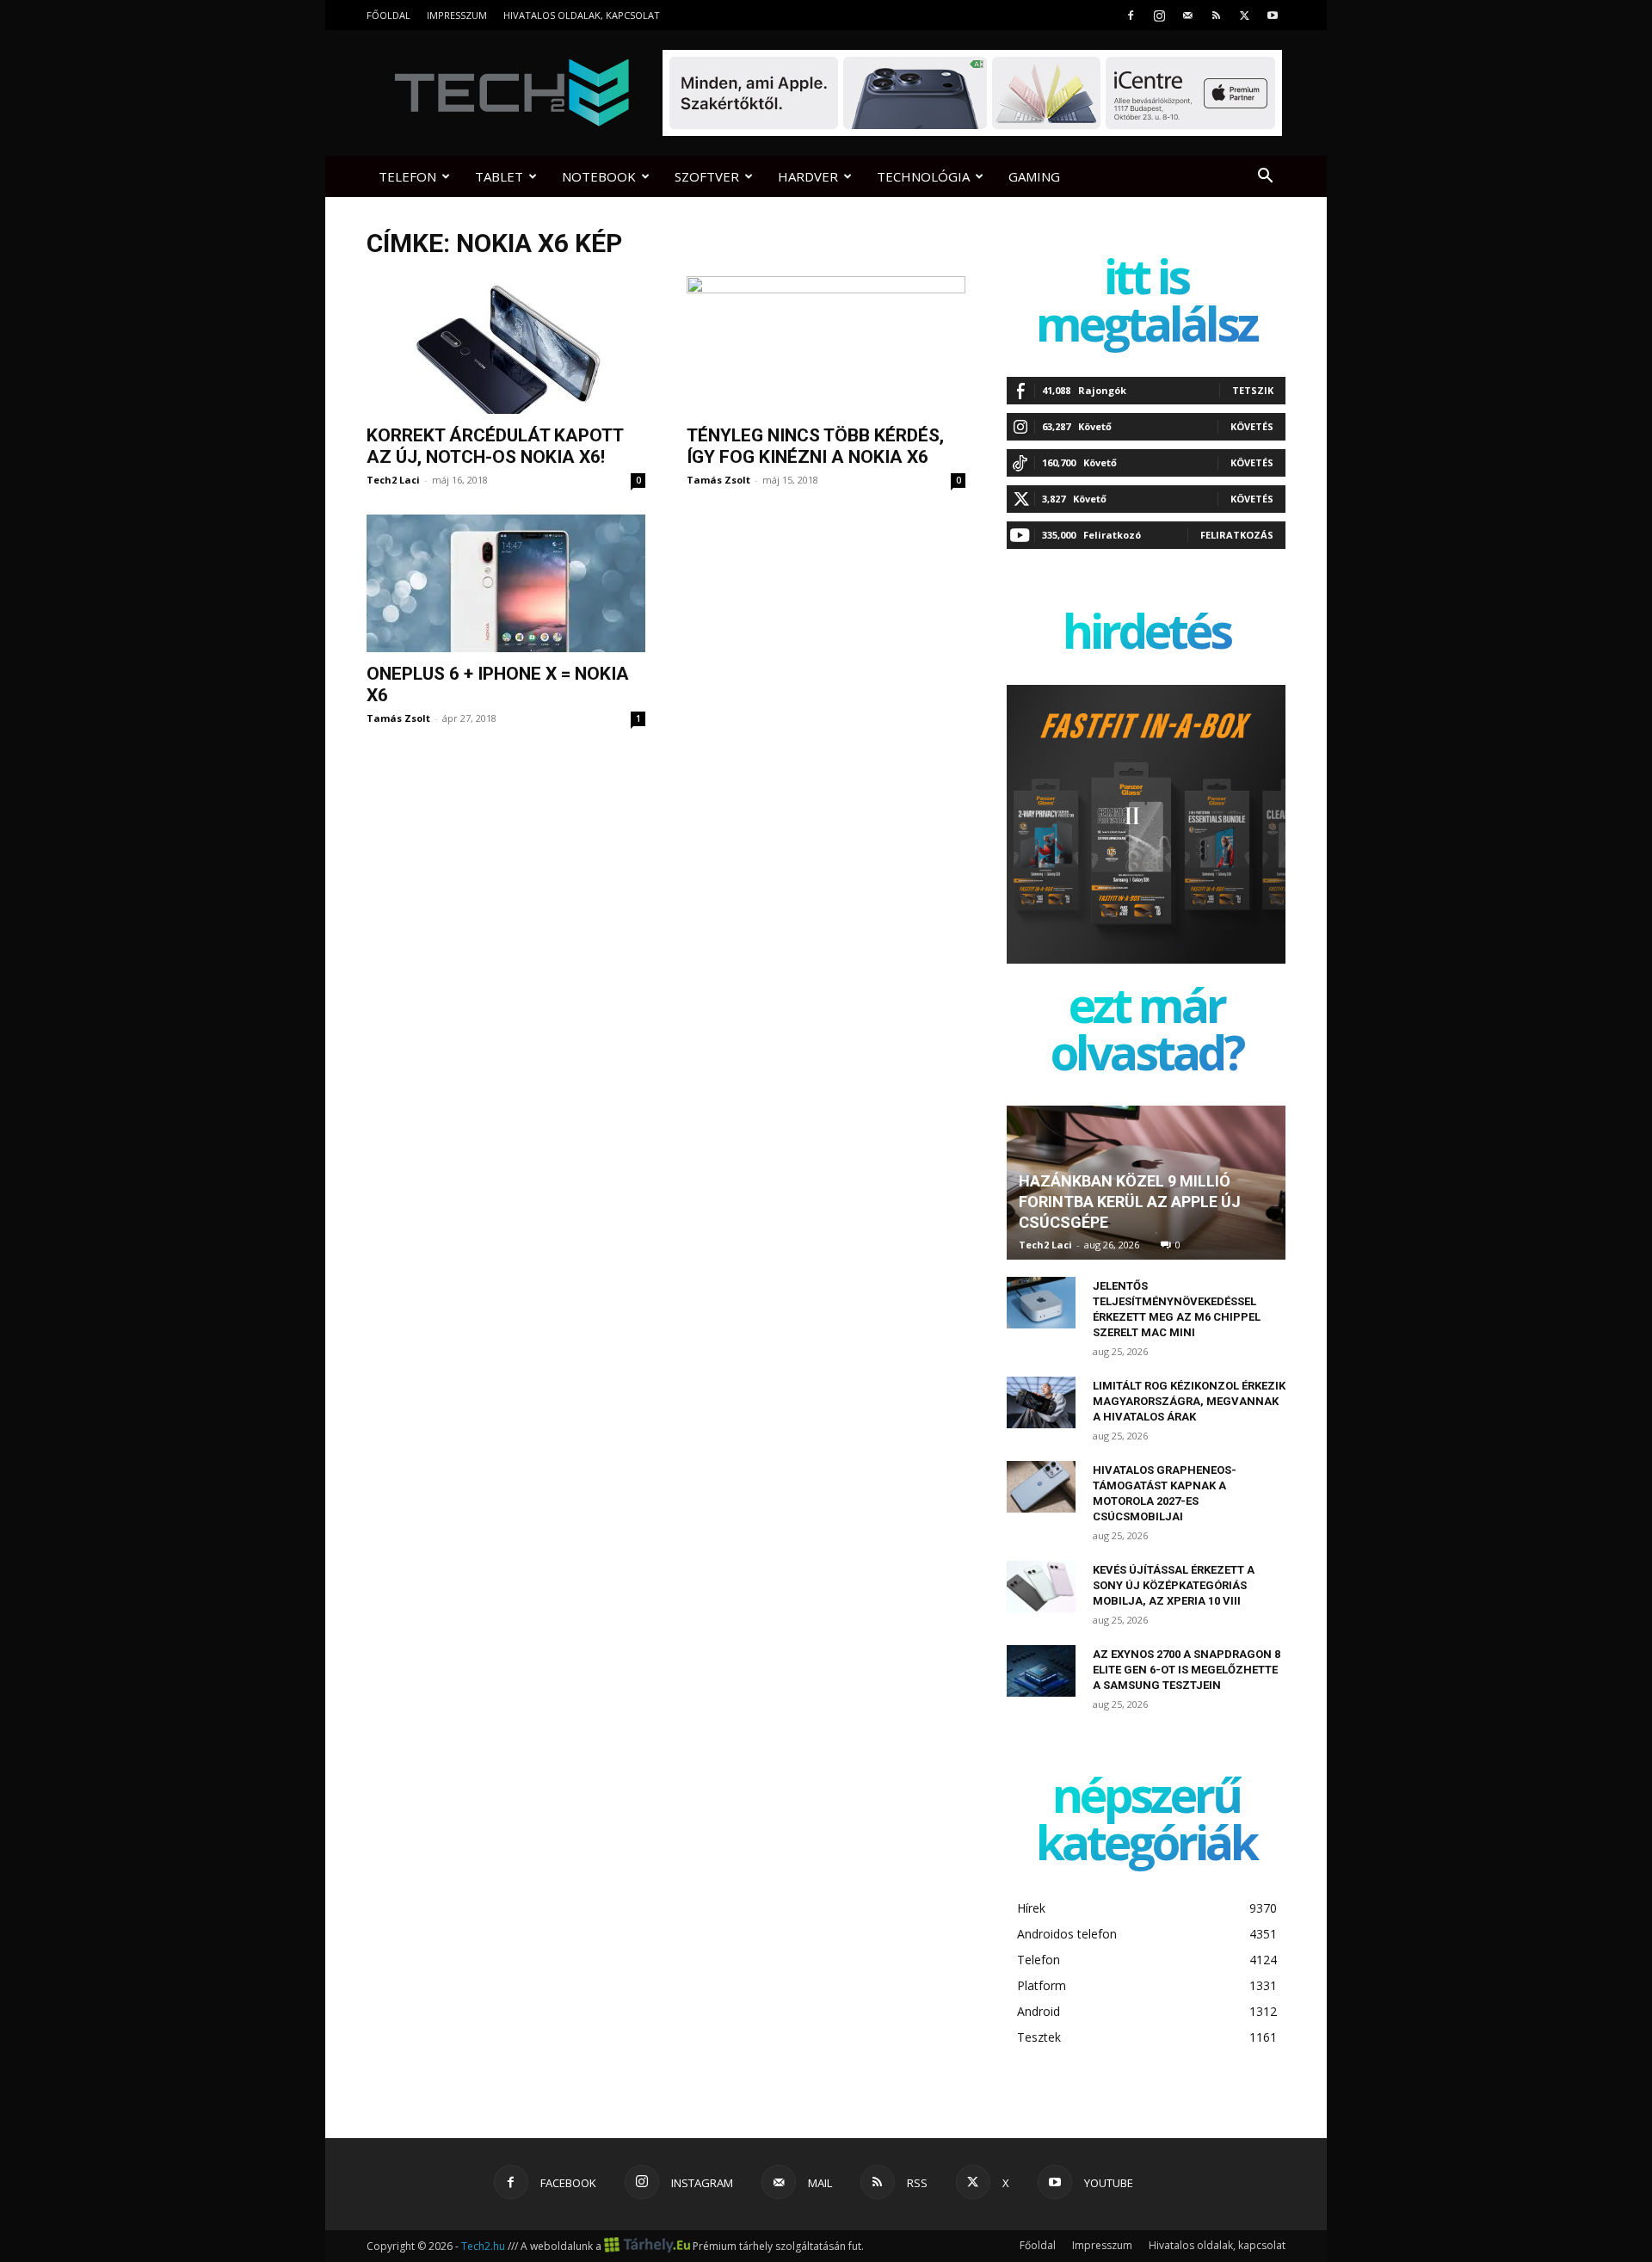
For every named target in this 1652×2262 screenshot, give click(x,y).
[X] (1244, 15)
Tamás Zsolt (718, 480)
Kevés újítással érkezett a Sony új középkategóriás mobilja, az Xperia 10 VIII (1174, 1585)
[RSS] (1216, 15)
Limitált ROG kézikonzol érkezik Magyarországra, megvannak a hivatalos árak (1189, 1401)
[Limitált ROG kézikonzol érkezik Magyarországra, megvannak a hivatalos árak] (1041, 1402)
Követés (1252, 426)
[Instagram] (1159, 15)
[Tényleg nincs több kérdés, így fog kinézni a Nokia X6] (826, 345)
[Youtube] (1273, 15)
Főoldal (388, 15)
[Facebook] (1131, 15)
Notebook (599, 176)
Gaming (1034, 176)
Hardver (808, 176)
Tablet (499, 176)
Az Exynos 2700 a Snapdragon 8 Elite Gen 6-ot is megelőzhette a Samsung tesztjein (1187, 1670)
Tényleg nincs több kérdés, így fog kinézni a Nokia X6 (815, 446)
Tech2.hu (483, 2246)
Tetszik (1253, 390)
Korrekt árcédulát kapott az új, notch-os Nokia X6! (495, 446)
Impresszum (457, 15)
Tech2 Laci (393, 480)
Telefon (407, 176)
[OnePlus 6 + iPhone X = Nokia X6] (506, 583)
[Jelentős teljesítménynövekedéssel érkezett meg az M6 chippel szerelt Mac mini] (1041, 1303)
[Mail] (1187, 15)
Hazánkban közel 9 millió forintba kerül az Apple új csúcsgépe (1130, 1202)
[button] (1265, 178)
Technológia (923, 176)
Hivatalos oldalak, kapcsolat (582, 15)
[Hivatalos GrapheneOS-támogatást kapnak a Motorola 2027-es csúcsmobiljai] (1041, 1487)
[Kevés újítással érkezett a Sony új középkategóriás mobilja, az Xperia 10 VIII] (1041, 1587)
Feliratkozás (1237, 535)
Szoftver (707, 176)
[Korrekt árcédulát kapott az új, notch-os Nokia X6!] (506, 345)
